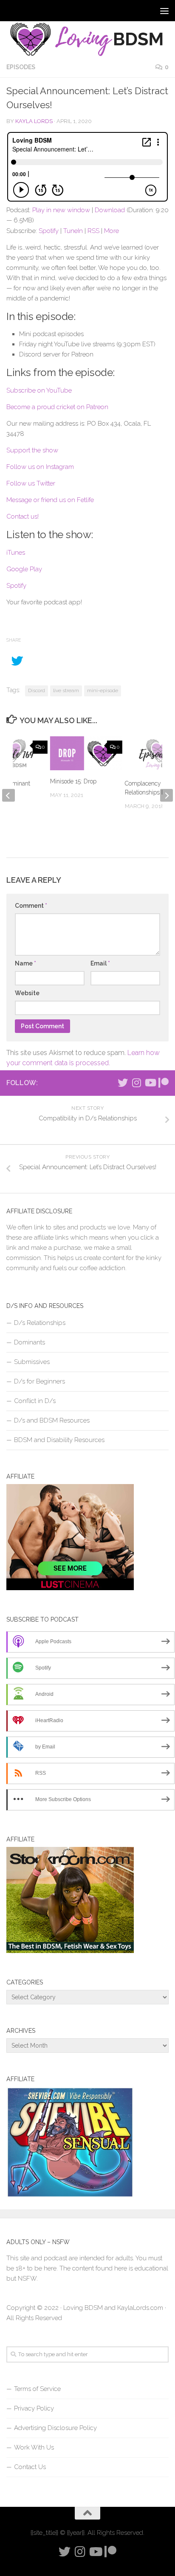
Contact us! (23, 516)
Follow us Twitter (31, 483)
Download (110, 210)
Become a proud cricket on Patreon (57, 407)
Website (27, 993)
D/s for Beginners (40, 1381)
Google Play (24, 569)
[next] (167, 795)
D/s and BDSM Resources (52, 1420)
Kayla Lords (34, 121)
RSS (93, 231)
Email (100, 963)
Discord (37, 690)
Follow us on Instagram (40, 467)
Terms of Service (37, 2389)
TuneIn (73, 231)
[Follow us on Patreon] (164, 1083)
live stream (66, 690)
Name (25, 963)
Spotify (49, 231)
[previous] (8, 795)
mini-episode (103, 690)
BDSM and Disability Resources (59, 1440)
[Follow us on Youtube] (150, 1083)
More (111, 231)
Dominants (30, 1342)
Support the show (32, 450)
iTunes (16, 553)
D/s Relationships (40, 1323)
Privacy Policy (34, 2408)
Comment (31, 906)
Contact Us (30, 2467)
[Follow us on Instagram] (136, 1083)
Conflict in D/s (35, 1401)
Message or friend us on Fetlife (50, 500)
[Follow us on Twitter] (123, 1083)
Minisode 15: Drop (73, 781)
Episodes (21, 67)
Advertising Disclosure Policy (55, 2428)
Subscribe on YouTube (39, 390)
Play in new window (61, 210)
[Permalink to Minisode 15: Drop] (86, 753)
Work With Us (34, 2447)
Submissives (32, 1362)
